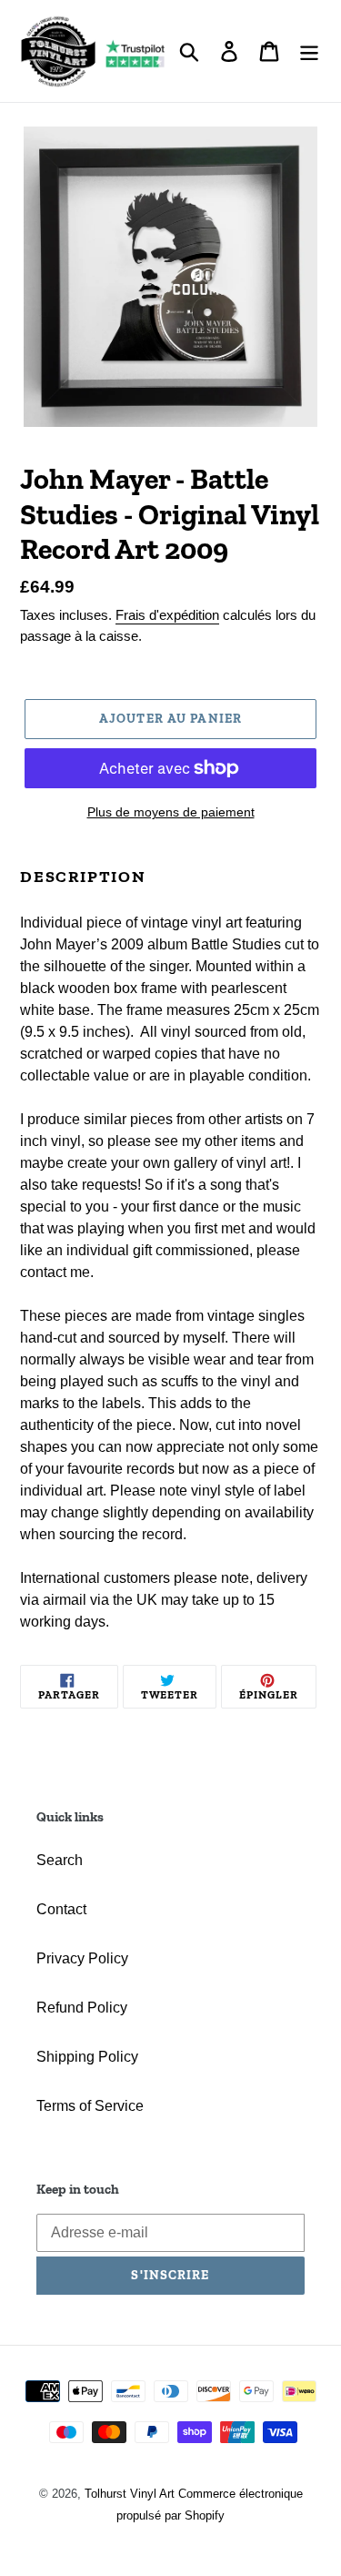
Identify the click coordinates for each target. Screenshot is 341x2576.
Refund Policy (82, 2008)
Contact (61, 1909)
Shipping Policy (87, 2057)
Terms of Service (90, 2106)
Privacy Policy (82, 1958)
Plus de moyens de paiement (171, 812)
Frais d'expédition (167, 615)
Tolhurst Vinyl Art (130, 2494)
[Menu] (309, 51)
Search (60, 1860)
